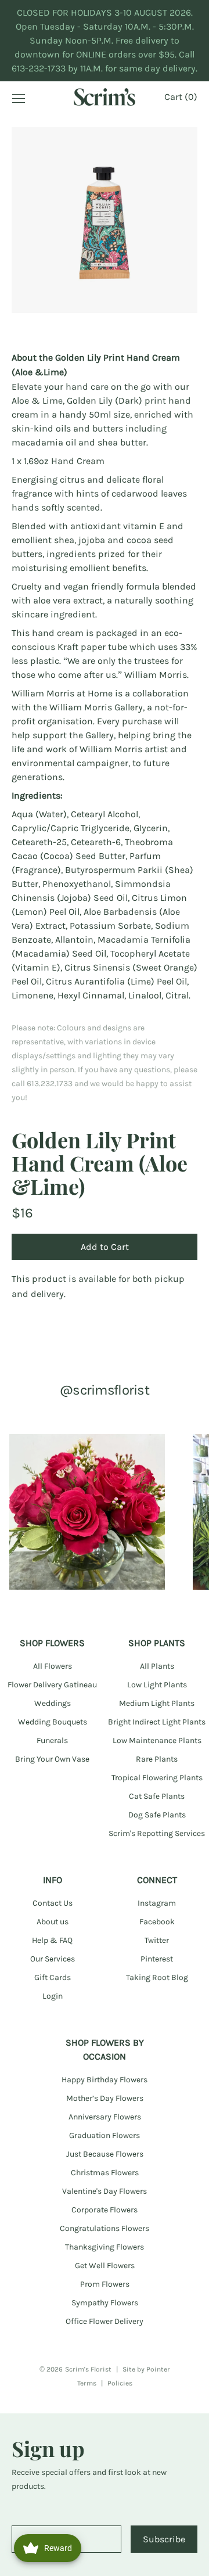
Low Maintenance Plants (157, 1740)
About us (53, 1922)
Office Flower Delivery (105, 2321)
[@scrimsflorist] (87, 1512)
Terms (87, 2383)
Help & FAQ (52, 1940)
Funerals (52, 1740)
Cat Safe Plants (157, 1796)
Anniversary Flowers (105, 2117)
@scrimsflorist (105, 1390)
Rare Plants (157, 1759)
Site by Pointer (146, 2369)
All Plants (157, 1666)
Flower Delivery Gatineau (52, 1685)
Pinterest (157, 1959)
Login (53, 1996)
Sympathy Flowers (105, 2303)
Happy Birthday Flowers (105, 2080)
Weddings (53, 1703)
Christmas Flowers (105, 2173)
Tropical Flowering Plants (157, 1778)
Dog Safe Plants (157, 1815)
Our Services (53, 1959)
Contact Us (53, 1903)
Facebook (157, 1922)
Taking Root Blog (157, 1977)
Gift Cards (53, 1977)
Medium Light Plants (157, 1703)
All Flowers (53, 1666)
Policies (120, 2383)
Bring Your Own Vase (52, 1759)
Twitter (157, 1940)
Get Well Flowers (105, 2266)
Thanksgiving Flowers (105, 2247)
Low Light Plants (157, 1685)
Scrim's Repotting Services (157, 1833)
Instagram (157, 1903)
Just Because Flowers (105, 2154)
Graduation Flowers (105, 2135)
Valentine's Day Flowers (105, 2191)
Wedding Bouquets (53, 1722)
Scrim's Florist (88, 2369)
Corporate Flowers (105, 2210)
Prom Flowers (105, 2284)
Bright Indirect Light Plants (157, 1722)
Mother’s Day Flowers (105, 2098)
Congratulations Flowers (105, 2228)
